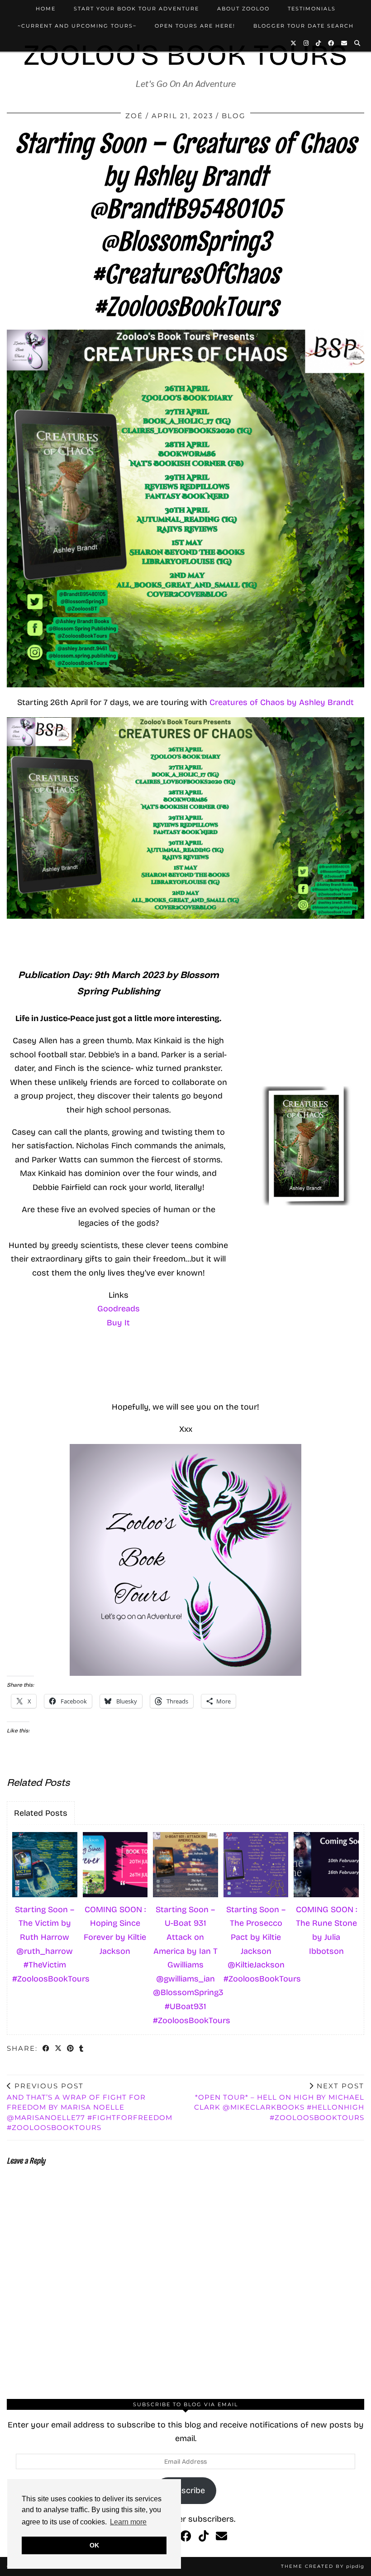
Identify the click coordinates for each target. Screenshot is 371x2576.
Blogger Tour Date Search (304, 26)
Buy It (118, 1323)
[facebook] (186, 2537)
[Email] (345, 43)
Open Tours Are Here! (195, 26)
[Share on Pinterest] (71, 2049)
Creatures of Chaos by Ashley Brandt (282, 702)
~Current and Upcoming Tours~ (77, 26)
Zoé (134, 116)
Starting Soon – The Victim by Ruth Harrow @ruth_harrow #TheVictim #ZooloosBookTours (46, 1944)
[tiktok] (204, 2537)
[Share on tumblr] (82, 2049)
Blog (234, 116)
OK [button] (94, 2545)
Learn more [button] (128, 2522)
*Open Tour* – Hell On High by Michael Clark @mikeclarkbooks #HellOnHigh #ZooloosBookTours (279, 2102)
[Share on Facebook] (46, 2049)
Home (46, 9)
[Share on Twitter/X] (59, 2049)
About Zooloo (243, 9)
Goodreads (119, 1309)
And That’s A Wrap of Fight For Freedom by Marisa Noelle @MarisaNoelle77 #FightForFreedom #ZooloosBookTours (90, 2107)
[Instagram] (307, 43)
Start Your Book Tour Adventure (136, 9)
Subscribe (186, 2490)
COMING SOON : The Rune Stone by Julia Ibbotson (326, 1930)
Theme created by (323, 2566)
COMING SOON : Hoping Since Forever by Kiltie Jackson (115, 1930)
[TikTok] (319, 43)
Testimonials (312, 9)
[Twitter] (294, 43)
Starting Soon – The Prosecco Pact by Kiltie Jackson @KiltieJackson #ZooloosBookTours (257, 1944)
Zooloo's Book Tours (185, 55)
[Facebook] (331, 43)
